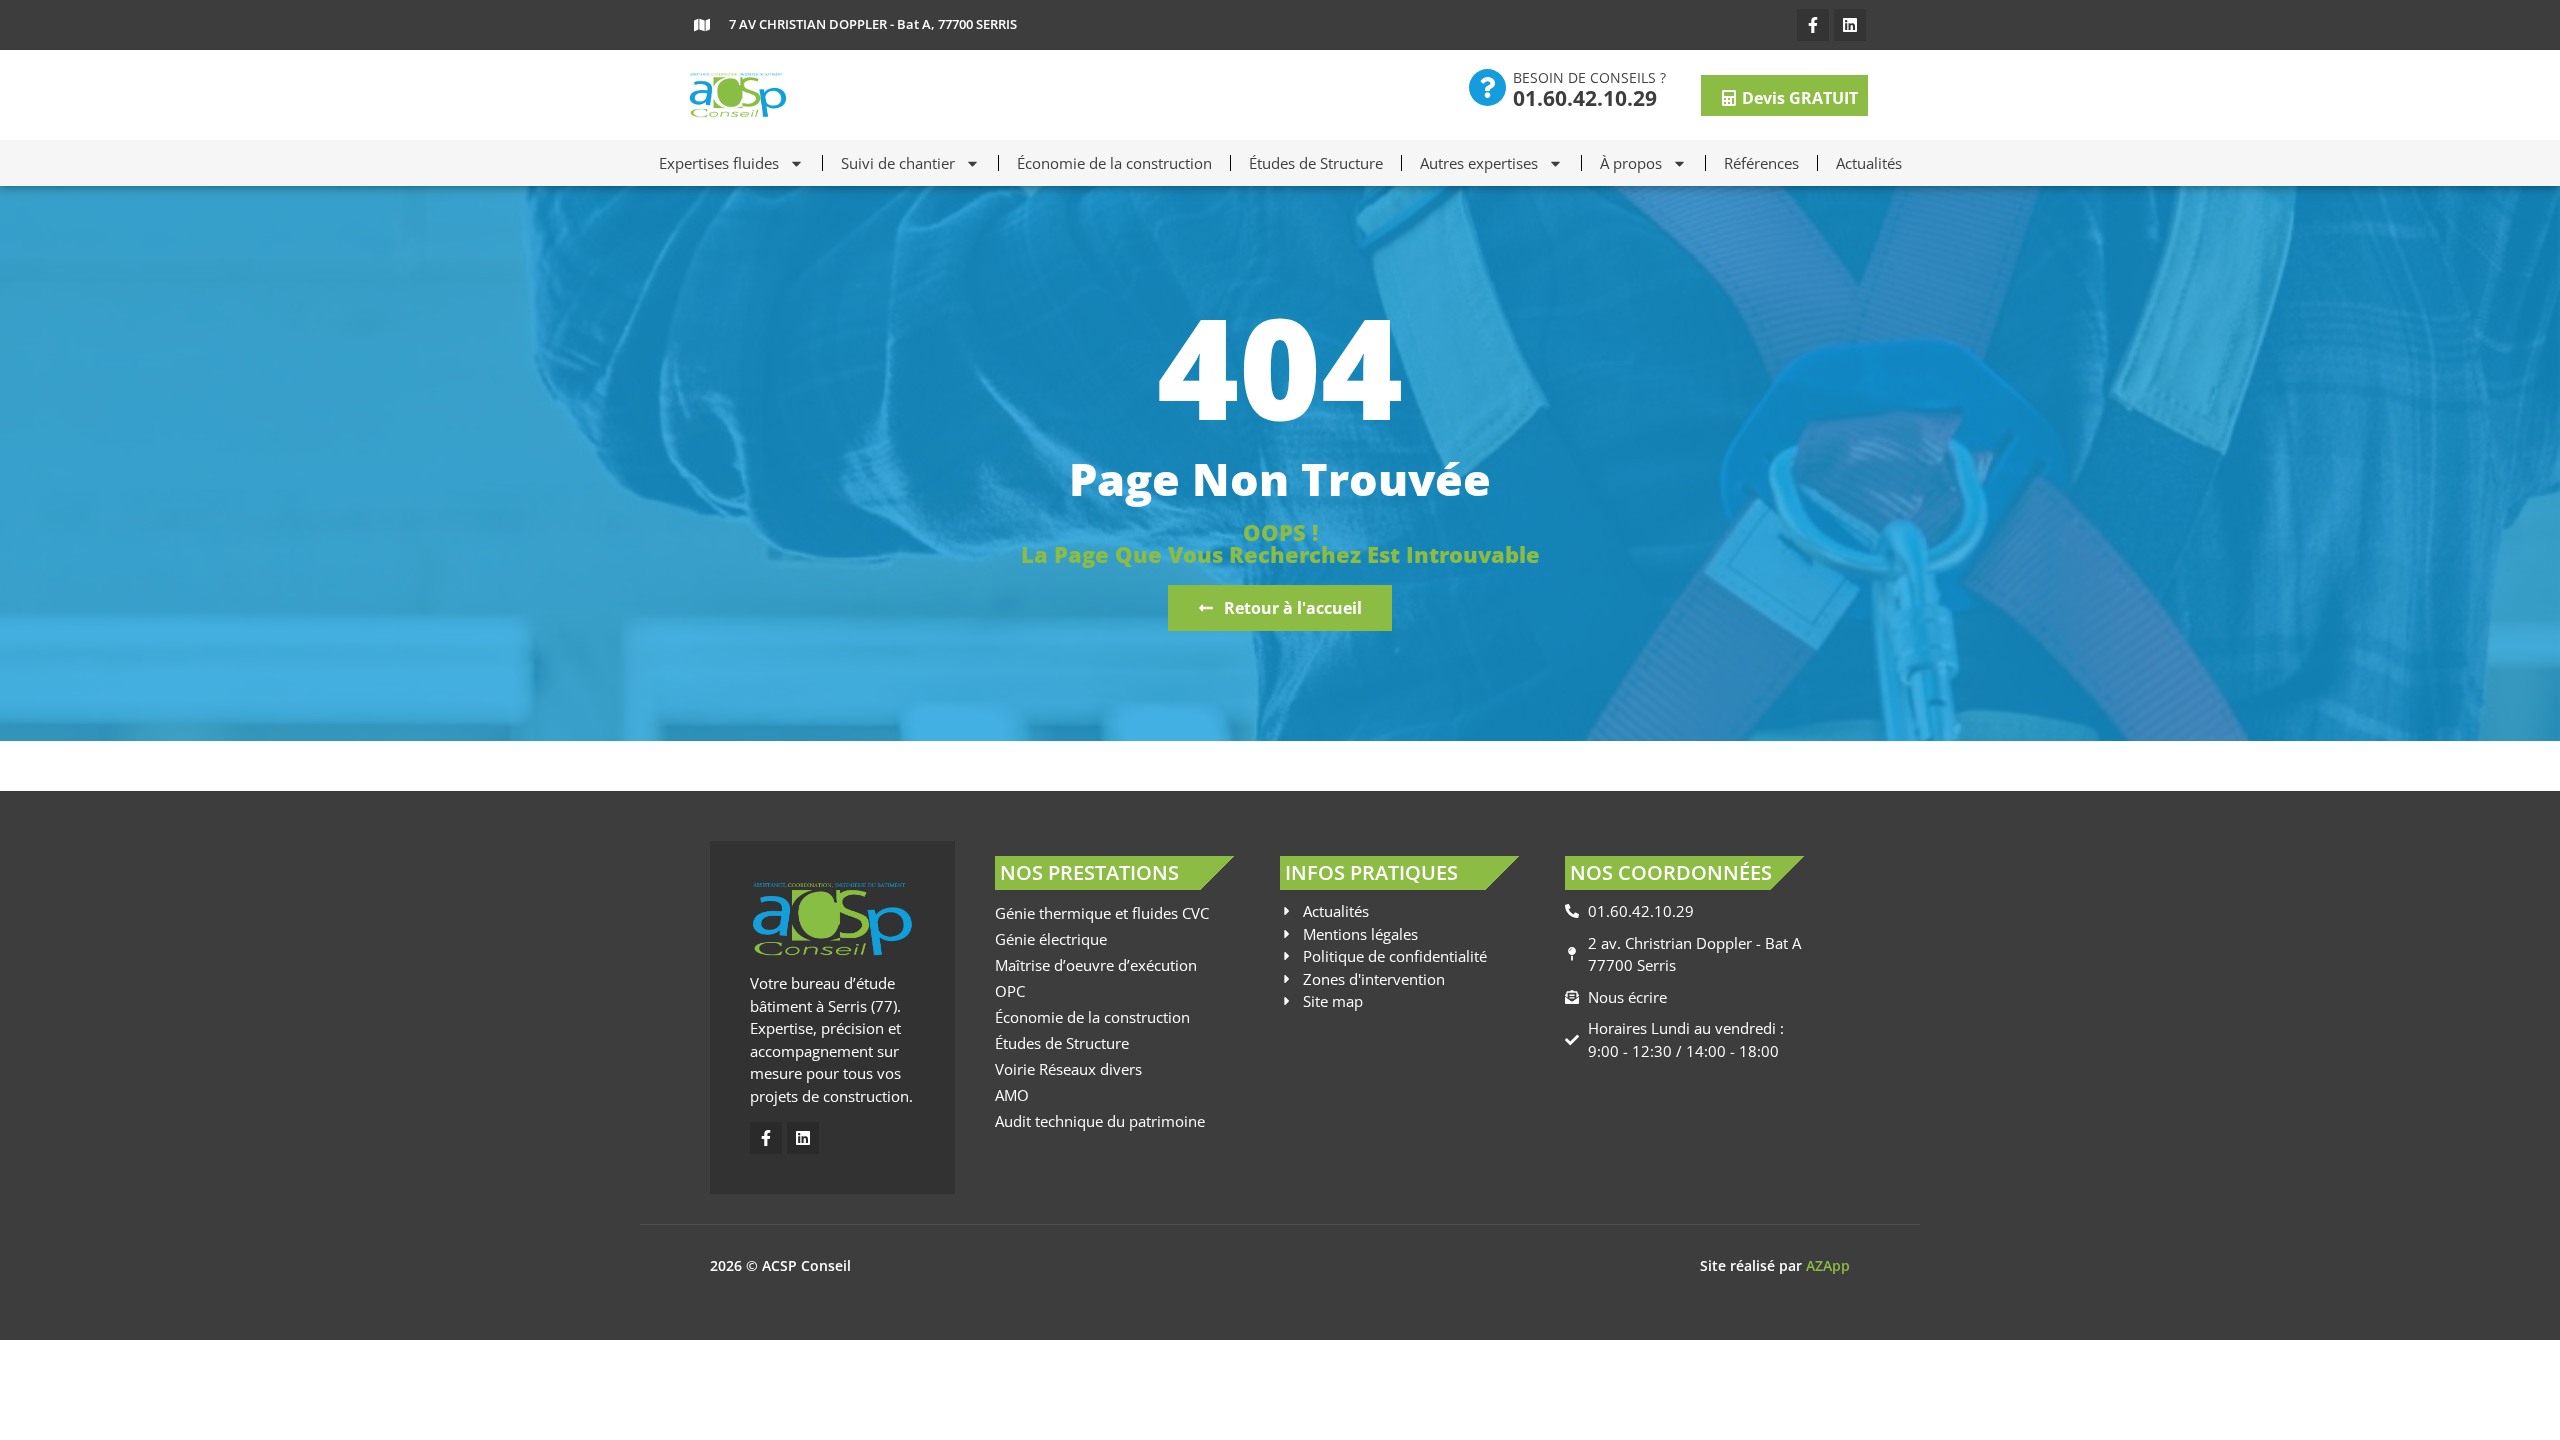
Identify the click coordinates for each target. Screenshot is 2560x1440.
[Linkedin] (1850, 25)
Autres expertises (1479, 163)
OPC (1010, 991)
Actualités (1869, 163)
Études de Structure (1316, 163)
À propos (1631, 163)
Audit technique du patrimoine (1100, 1121)
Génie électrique (1051, 939)
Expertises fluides (719, 163)
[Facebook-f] (1813, 25)
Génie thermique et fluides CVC (1102, 913)
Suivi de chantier (898, 163)
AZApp (1828, 1265)
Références (1761, 163)
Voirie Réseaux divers (1068, 1069)
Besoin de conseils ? (1589, 77)
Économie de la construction (1114, 163)
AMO (1012, 1095)
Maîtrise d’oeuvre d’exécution (1096, 965)
